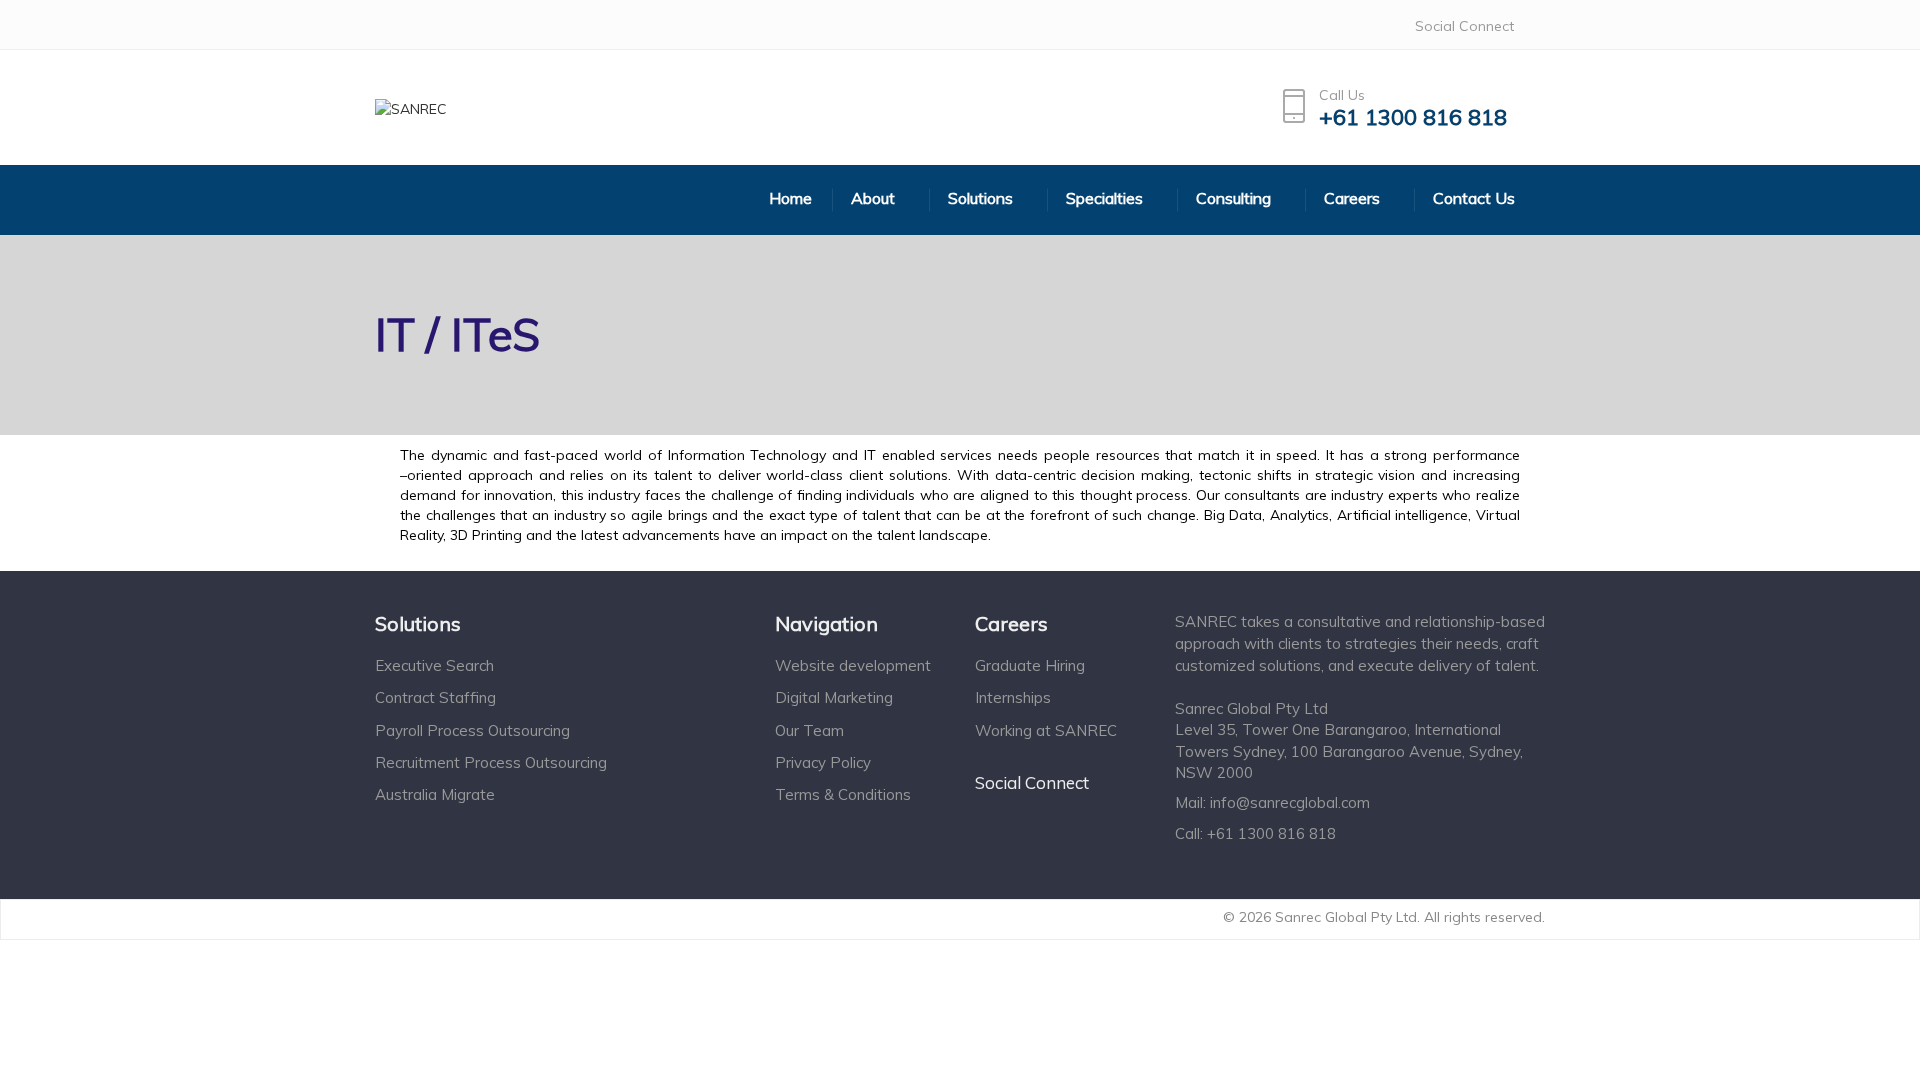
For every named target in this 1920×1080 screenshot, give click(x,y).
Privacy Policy (823, 762)
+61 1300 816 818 (1413, 117)
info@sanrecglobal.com (1290, 802)
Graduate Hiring (1030, 665)
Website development (853, 665)
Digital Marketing (834, 697)
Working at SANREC (1046, 730)
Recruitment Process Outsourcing (491, 762)
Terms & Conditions (843, 794)
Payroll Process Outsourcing (472, 730)
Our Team (809, 730)
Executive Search (434, 665)
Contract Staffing (435, 697)
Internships (1013, 697)
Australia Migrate (435, 794)
